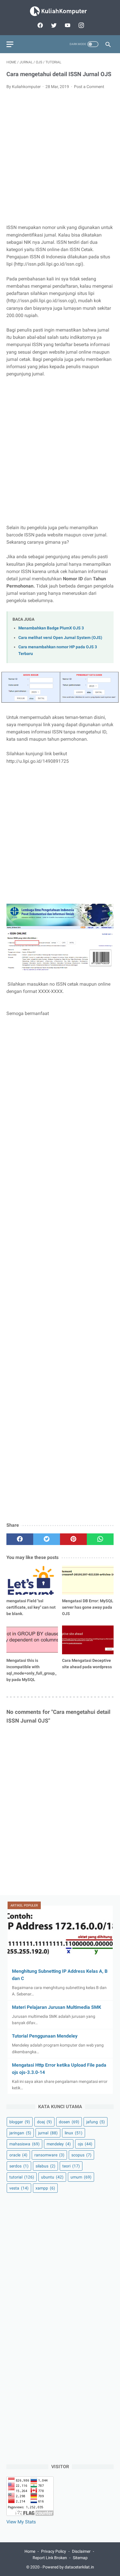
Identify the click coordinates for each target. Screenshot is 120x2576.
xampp (45, 2188)
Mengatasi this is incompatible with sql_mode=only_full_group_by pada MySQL (31, 1670)
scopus (81, 2155)
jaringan (20, 2133)
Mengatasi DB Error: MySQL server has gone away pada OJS (88, 1607)
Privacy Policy (54, 2551)
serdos (19, 2166)
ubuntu (52, 2177)
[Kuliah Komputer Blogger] (60, 11)
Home (30, 2551)
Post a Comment (89, 87)
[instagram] (81, 25)
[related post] (32, 1580)
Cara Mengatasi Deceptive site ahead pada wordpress (87, 1664)
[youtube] (67, 25)
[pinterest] (73, 1539)
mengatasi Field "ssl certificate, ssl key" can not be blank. (31, 1607)
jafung (96, 2122)
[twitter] (53, 25)
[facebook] (39, 25)
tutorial (22, 2177)
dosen (69, 2122)
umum (81, 2177)
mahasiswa (24, 2144)
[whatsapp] (100, 1539)
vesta (19, 2188)
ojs (85, 2144)
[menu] (10, 44)
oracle (18, 2155)
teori (71, 2166)
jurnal (48, 2133)
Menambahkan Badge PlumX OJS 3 (51, 628)
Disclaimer (81, 2551)
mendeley (59, 2144)
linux (74, 2133)
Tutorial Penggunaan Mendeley (45, 2036)
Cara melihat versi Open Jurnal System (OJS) (60, 638)
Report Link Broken (50, 2558)
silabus (45, 2166)
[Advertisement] (60, 157)
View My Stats (21, 2522)
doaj (44, 2122)
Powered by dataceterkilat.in (68, 2567)
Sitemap (80, 2558)
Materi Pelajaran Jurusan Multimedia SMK (57, 2007)
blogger (20, 2122)
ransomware (49, 2155)
